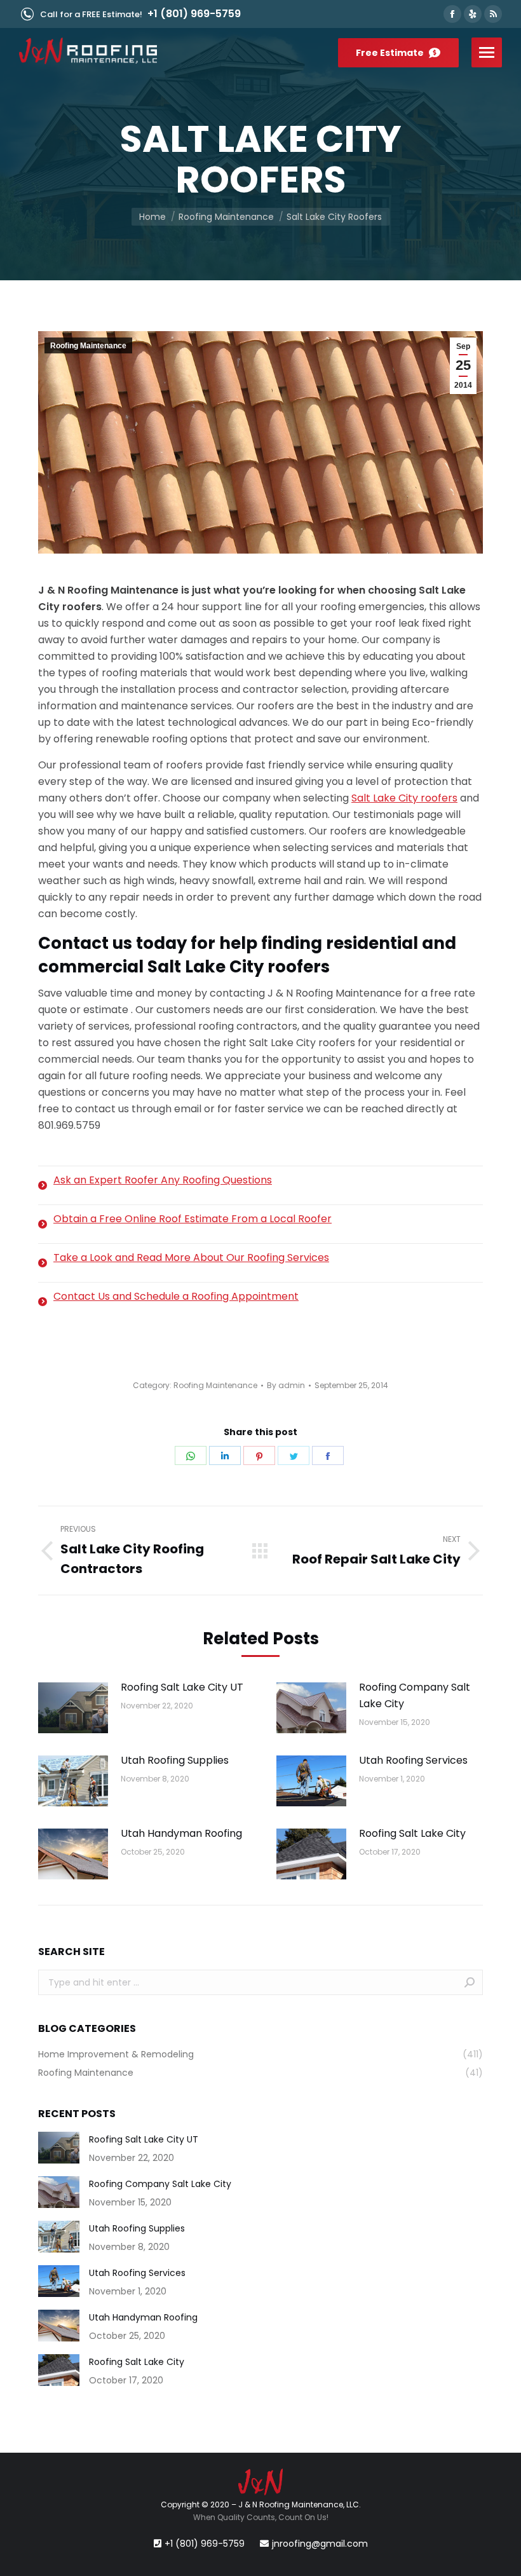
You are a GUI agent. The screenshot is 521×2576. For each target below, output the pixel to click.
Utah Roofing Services (413, 1760)
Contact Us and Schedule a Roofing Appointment (176, 1296)
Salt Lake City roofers (404, 798)
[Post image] (73, 1708)
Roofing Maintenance (88, 346)
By (286, 1385)
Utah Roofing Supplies (175, 1760)
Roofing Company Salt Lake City (415, 1695)
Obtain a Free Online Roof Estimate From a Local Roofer (193, 1219)
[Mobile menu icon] (487, 52)
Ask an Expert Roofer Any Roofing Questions (163, 1180)
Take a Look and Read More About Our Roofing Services (191, 1257)
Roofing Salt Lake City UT (182, 1687)
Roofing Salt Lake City (412, 1833)
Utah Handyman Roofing (181, 1833)
